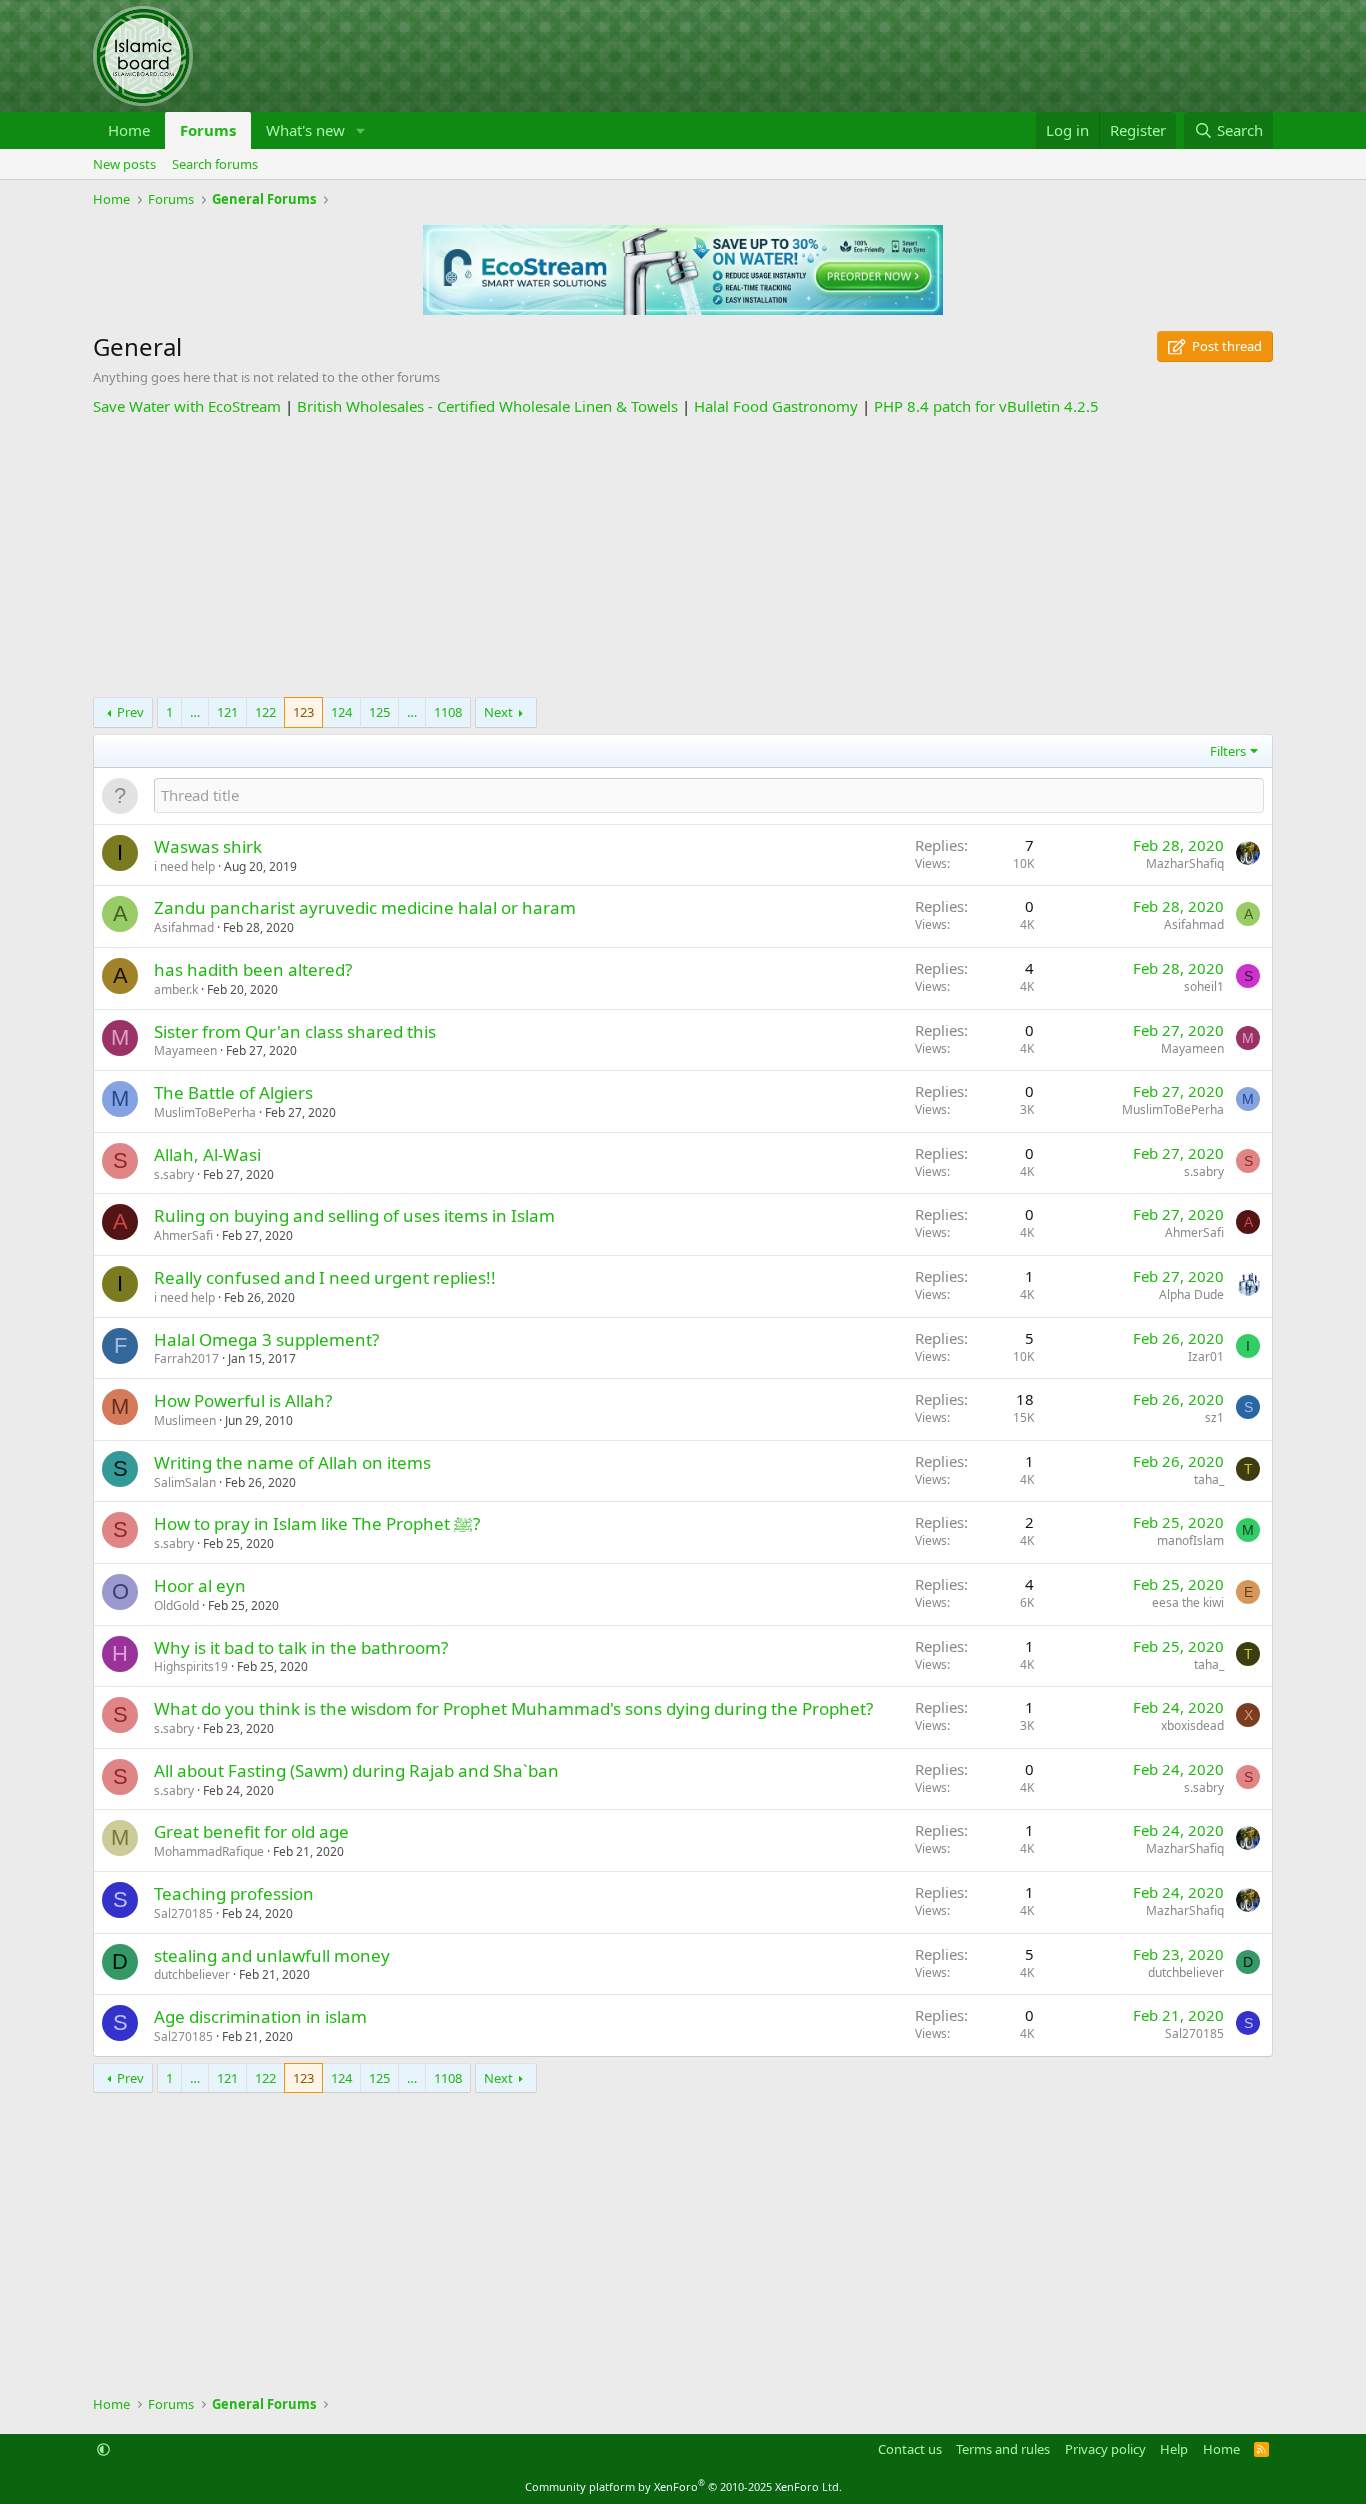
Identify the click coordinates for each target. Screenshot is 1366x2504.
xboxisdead (1192, 1725)
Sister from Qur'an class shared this (295, 1031)
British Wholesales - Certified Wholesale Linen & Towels (487, 406)
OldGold (176, 1605)
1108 (448, 712)
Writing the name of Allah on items (292, 1462)
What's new (305, 130)
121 (227, 712)
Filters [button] (1228, 751)
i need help (184, 866)
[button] (361, 130)
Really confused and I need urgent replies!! (325, 1277)
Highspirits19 (191, 1666)
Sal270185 (183, 1913)
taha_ (1209, 1479)
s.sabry (174, 1174)
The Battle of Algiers (233, 1092)
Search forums (215, 164)
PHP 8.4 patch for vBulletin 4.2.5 (986, 406)
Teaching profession (234, 1893)
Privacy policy (1105, 2449)
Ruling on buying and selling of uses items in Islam (354, 1215)
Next (498, 712)
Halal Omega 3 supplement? (266, 1339)
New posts (124, 164)
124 (341, 712)
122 (265, 712)
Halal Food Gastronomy (776, 406)
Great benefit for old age (251, 1831)
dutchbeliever (192, 1974)
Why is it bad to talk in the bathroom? (301, 1647)
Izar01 (1206, 1356)
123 (303, 712)
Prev (130, 712)
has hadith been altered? (253, 969)
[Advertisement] (683, 557)
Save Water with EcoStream (187, 406)
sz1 (1214, 1417)
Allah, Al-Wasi (207, 1154)
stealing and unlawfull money (272, 1955)
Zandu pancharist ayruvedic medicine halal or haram (365, 907)
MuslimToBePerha (205, 1112)
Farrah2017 (186, 1358)
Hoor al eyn (200, 1585)
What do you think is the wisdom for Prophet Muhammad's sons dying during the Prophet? (513, 1708)
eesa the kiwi (1188, 1602)
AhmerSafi (183, 1235)
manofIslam (1190, 1540)
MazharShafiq (1185, 863)
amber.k (176, 989)
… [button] (195, 712)
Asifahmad (184, 927)
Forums (208, 130)
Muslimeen (185, 1420)
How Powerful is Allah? (243, 1400)
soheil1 (1204, 986)
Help (1174, 2449)
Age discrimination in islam (260, 2016)
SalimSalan (185, 1482)
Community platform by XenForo (683, 2486)
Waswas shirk (208, 846)
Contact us (910, 2449)
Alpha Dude (1191, 1294)
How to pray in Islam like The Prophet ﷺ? (317, 1523)
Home (129, 130)
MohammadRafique (209, 1851)
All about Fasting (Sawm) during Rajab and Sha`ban (356, 1770)
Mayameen (185, 1050)
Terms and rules (1003, 2449)
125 (379, 712)
